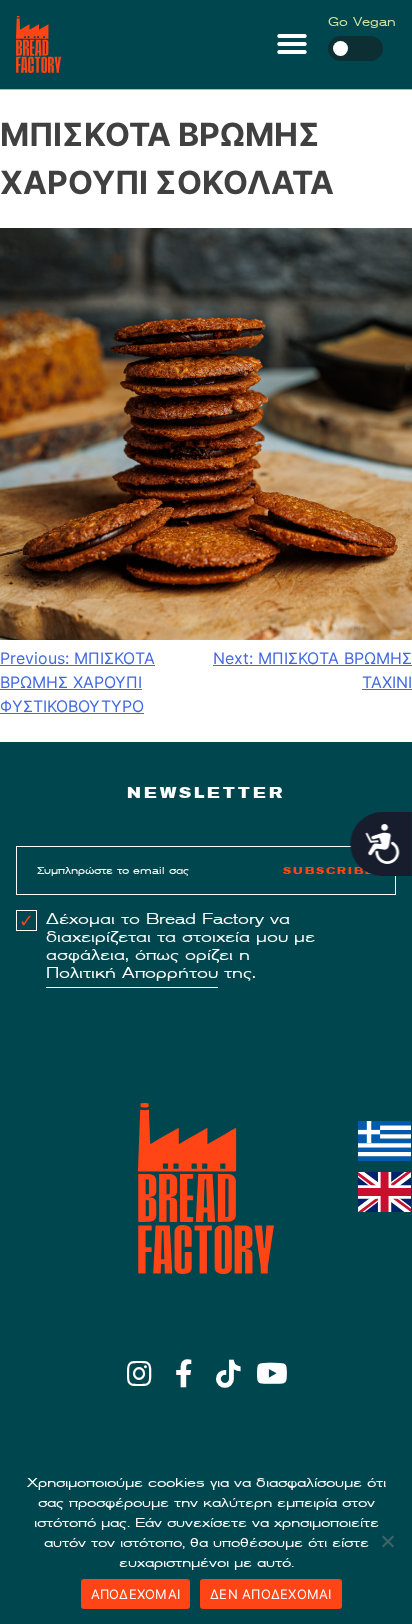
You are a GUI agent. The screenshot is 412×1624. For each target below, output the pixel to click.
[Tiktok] (228, 1373)
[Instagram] (139, 1373)
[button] (292, 44)
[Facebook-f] (183, 1373)
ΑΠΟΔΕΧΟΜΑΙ (136, 1594)
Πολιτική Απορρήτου (132, 973)
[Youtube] (272, 1373)
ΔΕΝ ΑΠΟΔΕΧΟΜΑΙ (271, 1594)
